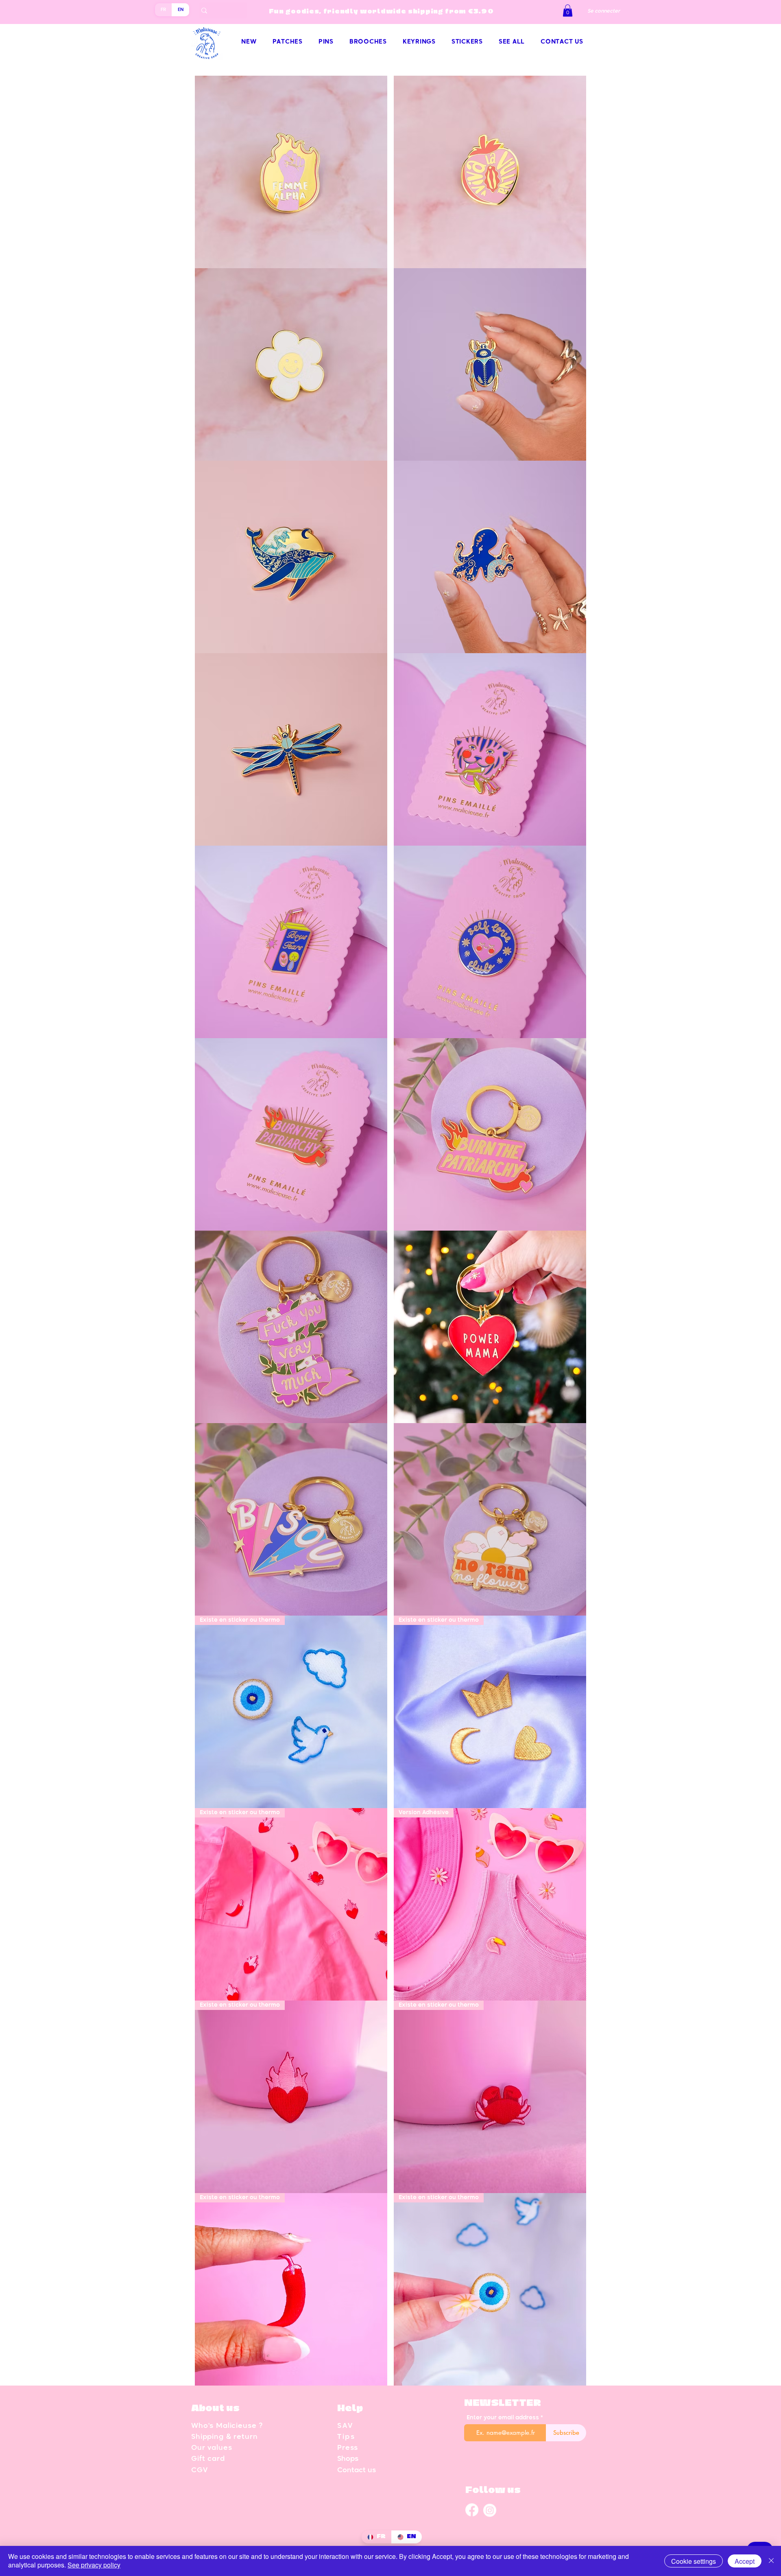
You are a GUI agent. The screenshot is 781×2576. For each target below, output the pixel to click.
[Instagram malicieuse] (490, 2510)
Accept (745, 2561)
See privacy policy (94, 2565)
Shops (348, 2459)
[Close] (771, 2561)
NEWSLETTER (503, 2403)
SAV (345, 2426)
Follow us (493, 2490)
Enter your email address (503, 2418)
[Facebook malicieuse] (472, 2510)
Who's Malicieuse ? (227, 2426)
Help (350, 2409)
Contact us (357, 2470)
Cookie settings (694, 2561)
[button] (568, 11)
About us (215, 2409)
